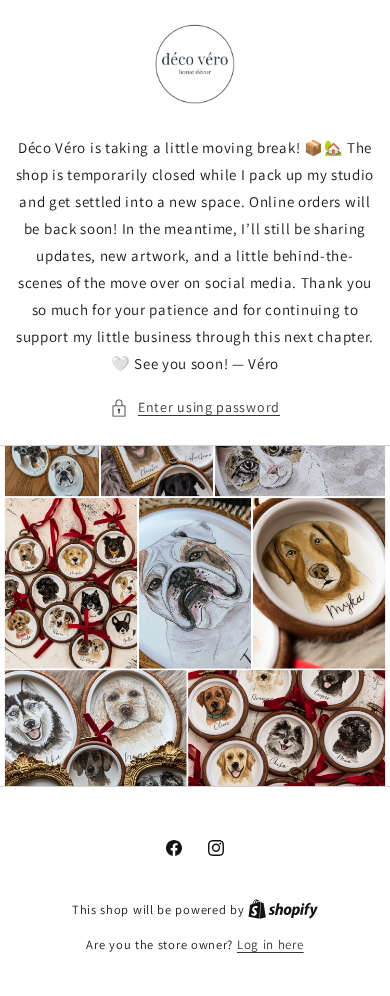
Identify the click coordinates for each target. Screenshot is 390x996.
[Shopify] (283, 909)
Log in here (270, 944)
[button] (195, 407)
